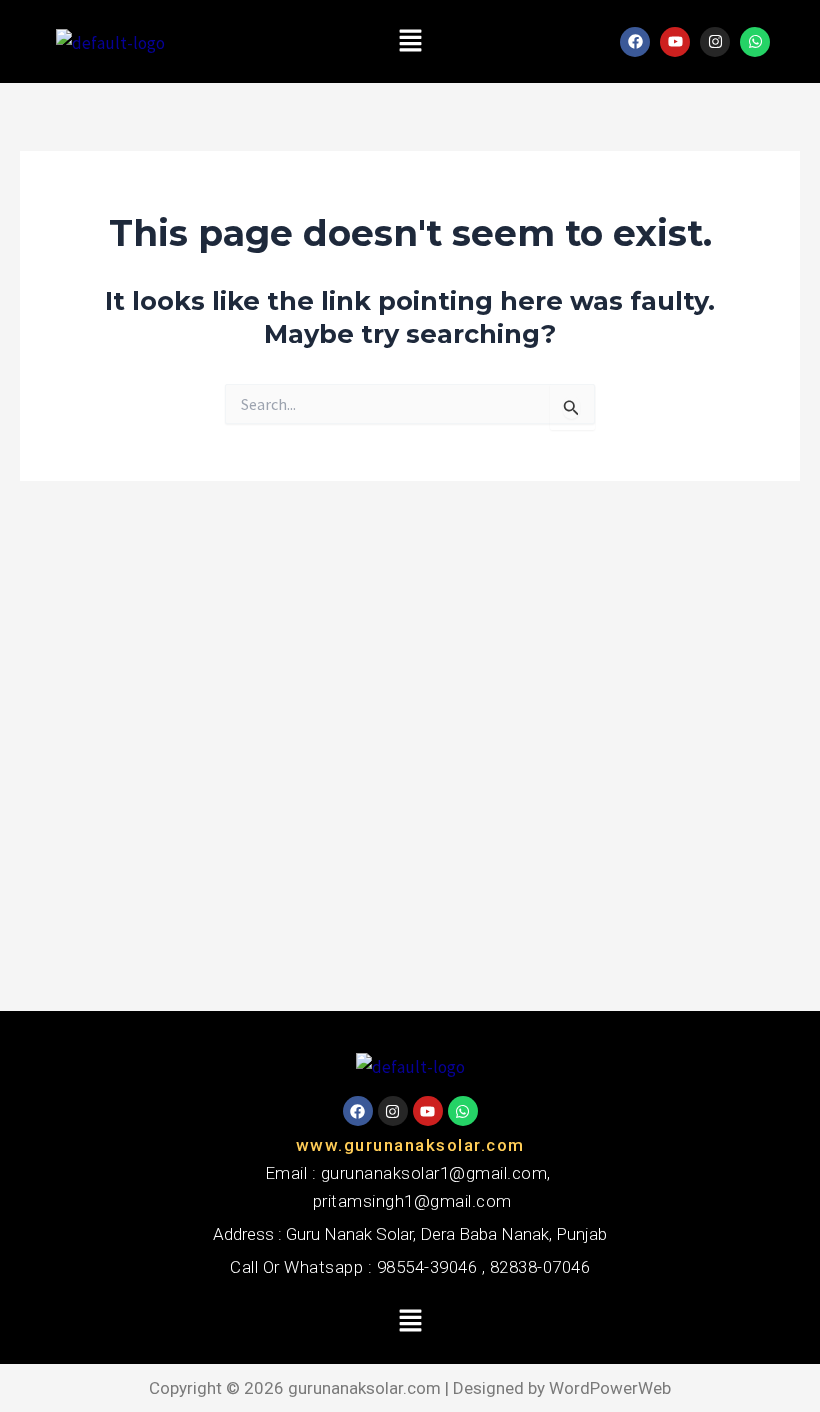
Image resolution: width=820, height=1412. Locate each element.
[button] (410, 41)
